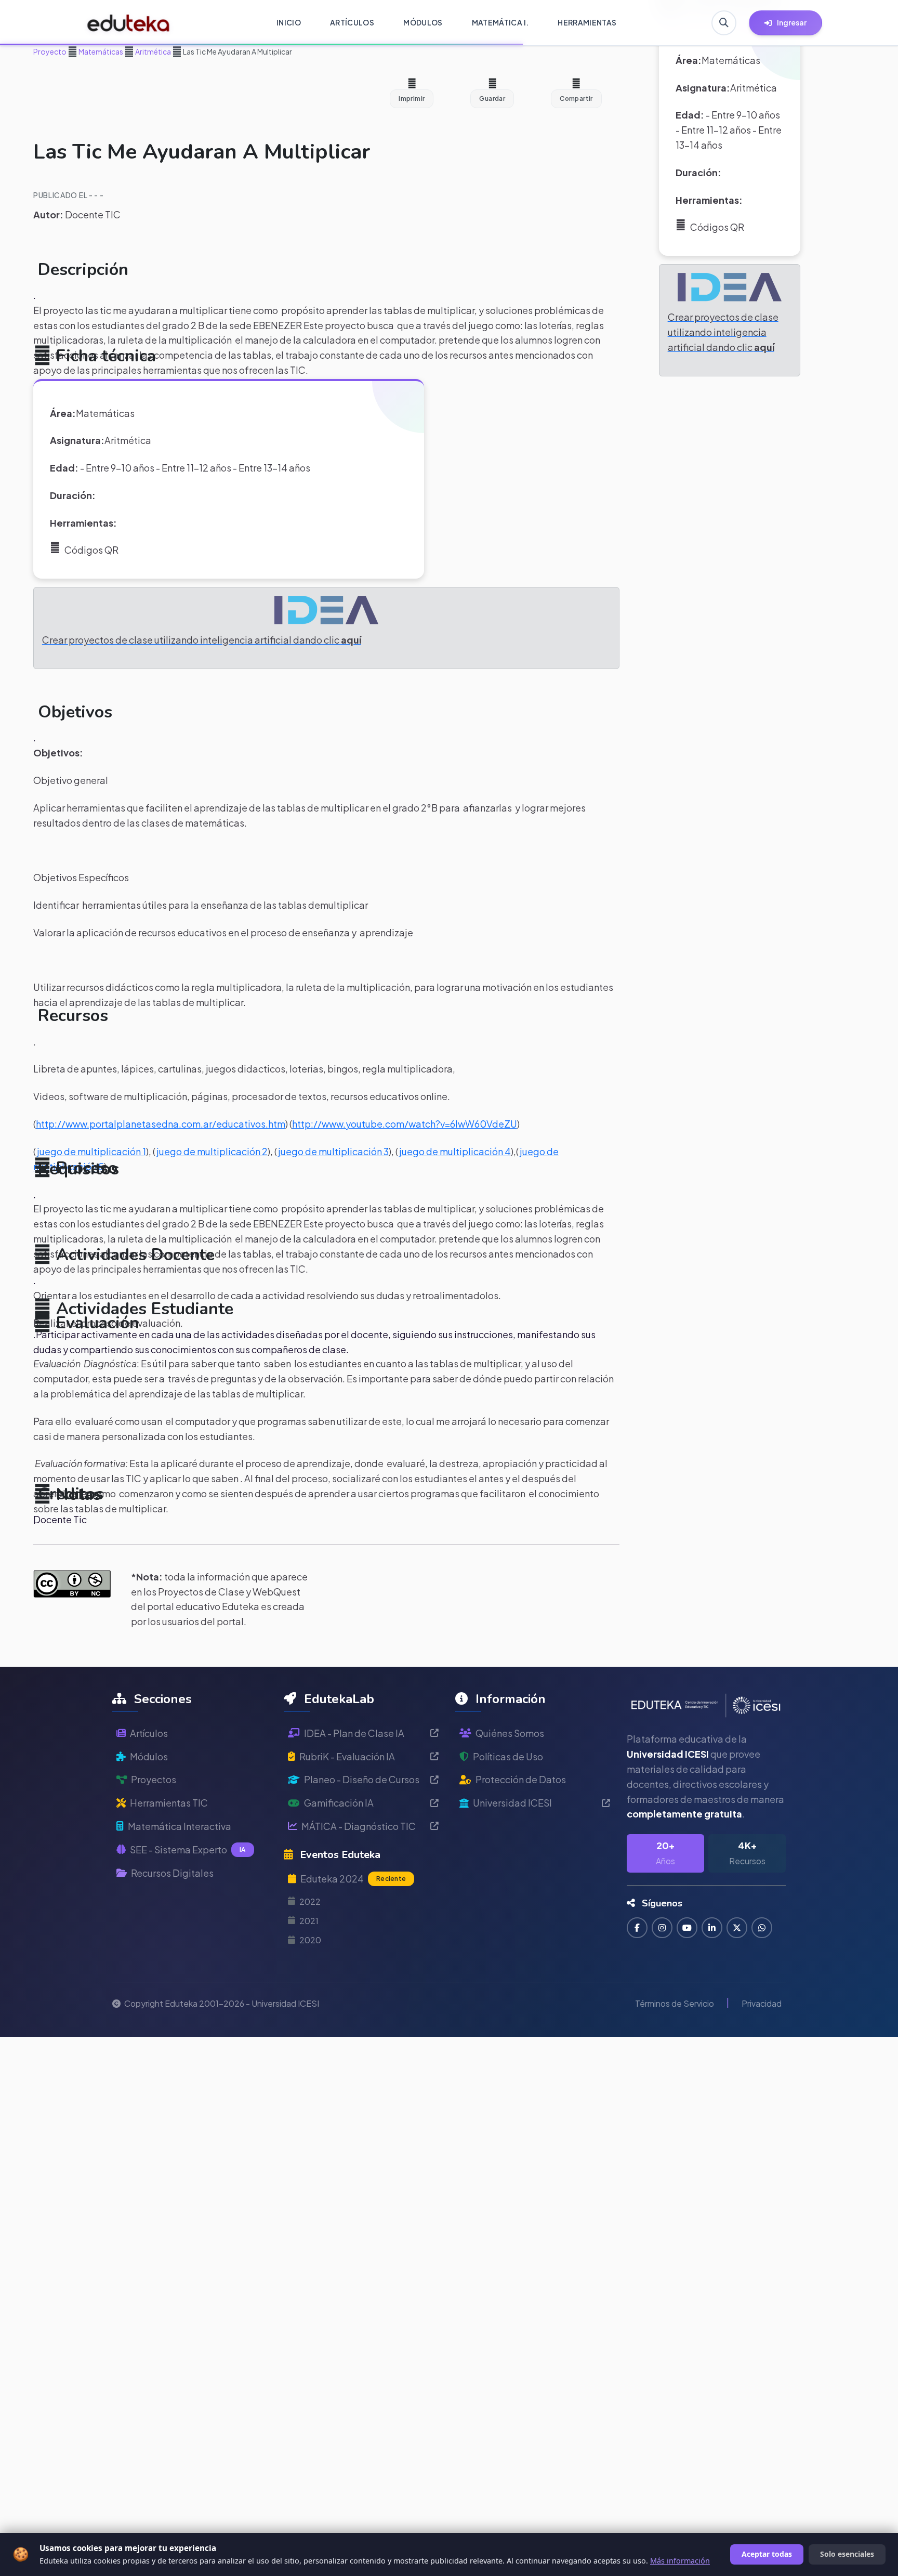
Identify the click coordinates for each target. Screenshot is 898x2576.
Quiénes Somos (510, 1733)
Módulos (149, 1756)
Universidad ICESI (512, 1803)
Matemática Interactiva (180, 1826)
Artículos (149, 1733)
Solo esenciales (847, 2554)
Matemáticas (100, 51)
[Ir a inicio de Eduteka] (129, 23)
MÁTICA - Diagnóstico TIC (359, 1826)
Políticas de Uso (508, 1756)
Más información (680, 2561)
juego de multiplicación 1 (91, 1151)
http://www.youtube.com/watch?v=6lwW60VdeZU (405, 1124)
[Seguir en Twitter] (737, 1928)
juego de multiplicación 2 (212, 1151)
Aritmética (153, 51)
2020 (310, 1940)
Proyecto (50, 51)
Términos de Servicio (675, 2003)
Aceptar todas (767, 2554)
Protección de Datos (521, 1779)
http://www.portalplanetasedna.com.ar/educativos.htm (161, 1124)
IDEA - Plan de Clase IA (354, 1733)
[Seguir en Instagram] (662, 1928)
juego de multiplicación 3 (333, 1151)
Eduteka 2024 (353, 1879)
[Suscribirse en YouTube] (687, 1928)
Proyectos (154, 1779)
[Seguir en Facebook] (637, 1928)
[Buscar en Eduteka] (724, 23)
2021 (309, 1921)
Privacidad (762, 2003)
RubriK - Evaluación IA (347, 1756)
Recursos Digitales (172, 1873)
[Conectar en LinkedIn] (712, 1928)
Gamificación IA (339, 1803)
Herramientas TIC (169, 1803)
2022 (310, 1901)
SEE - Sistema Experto (188, 1849)
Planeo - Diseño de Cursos (362, 1779)
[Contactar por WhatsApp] (762, 1928)
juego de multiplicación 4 (455, 1151)
